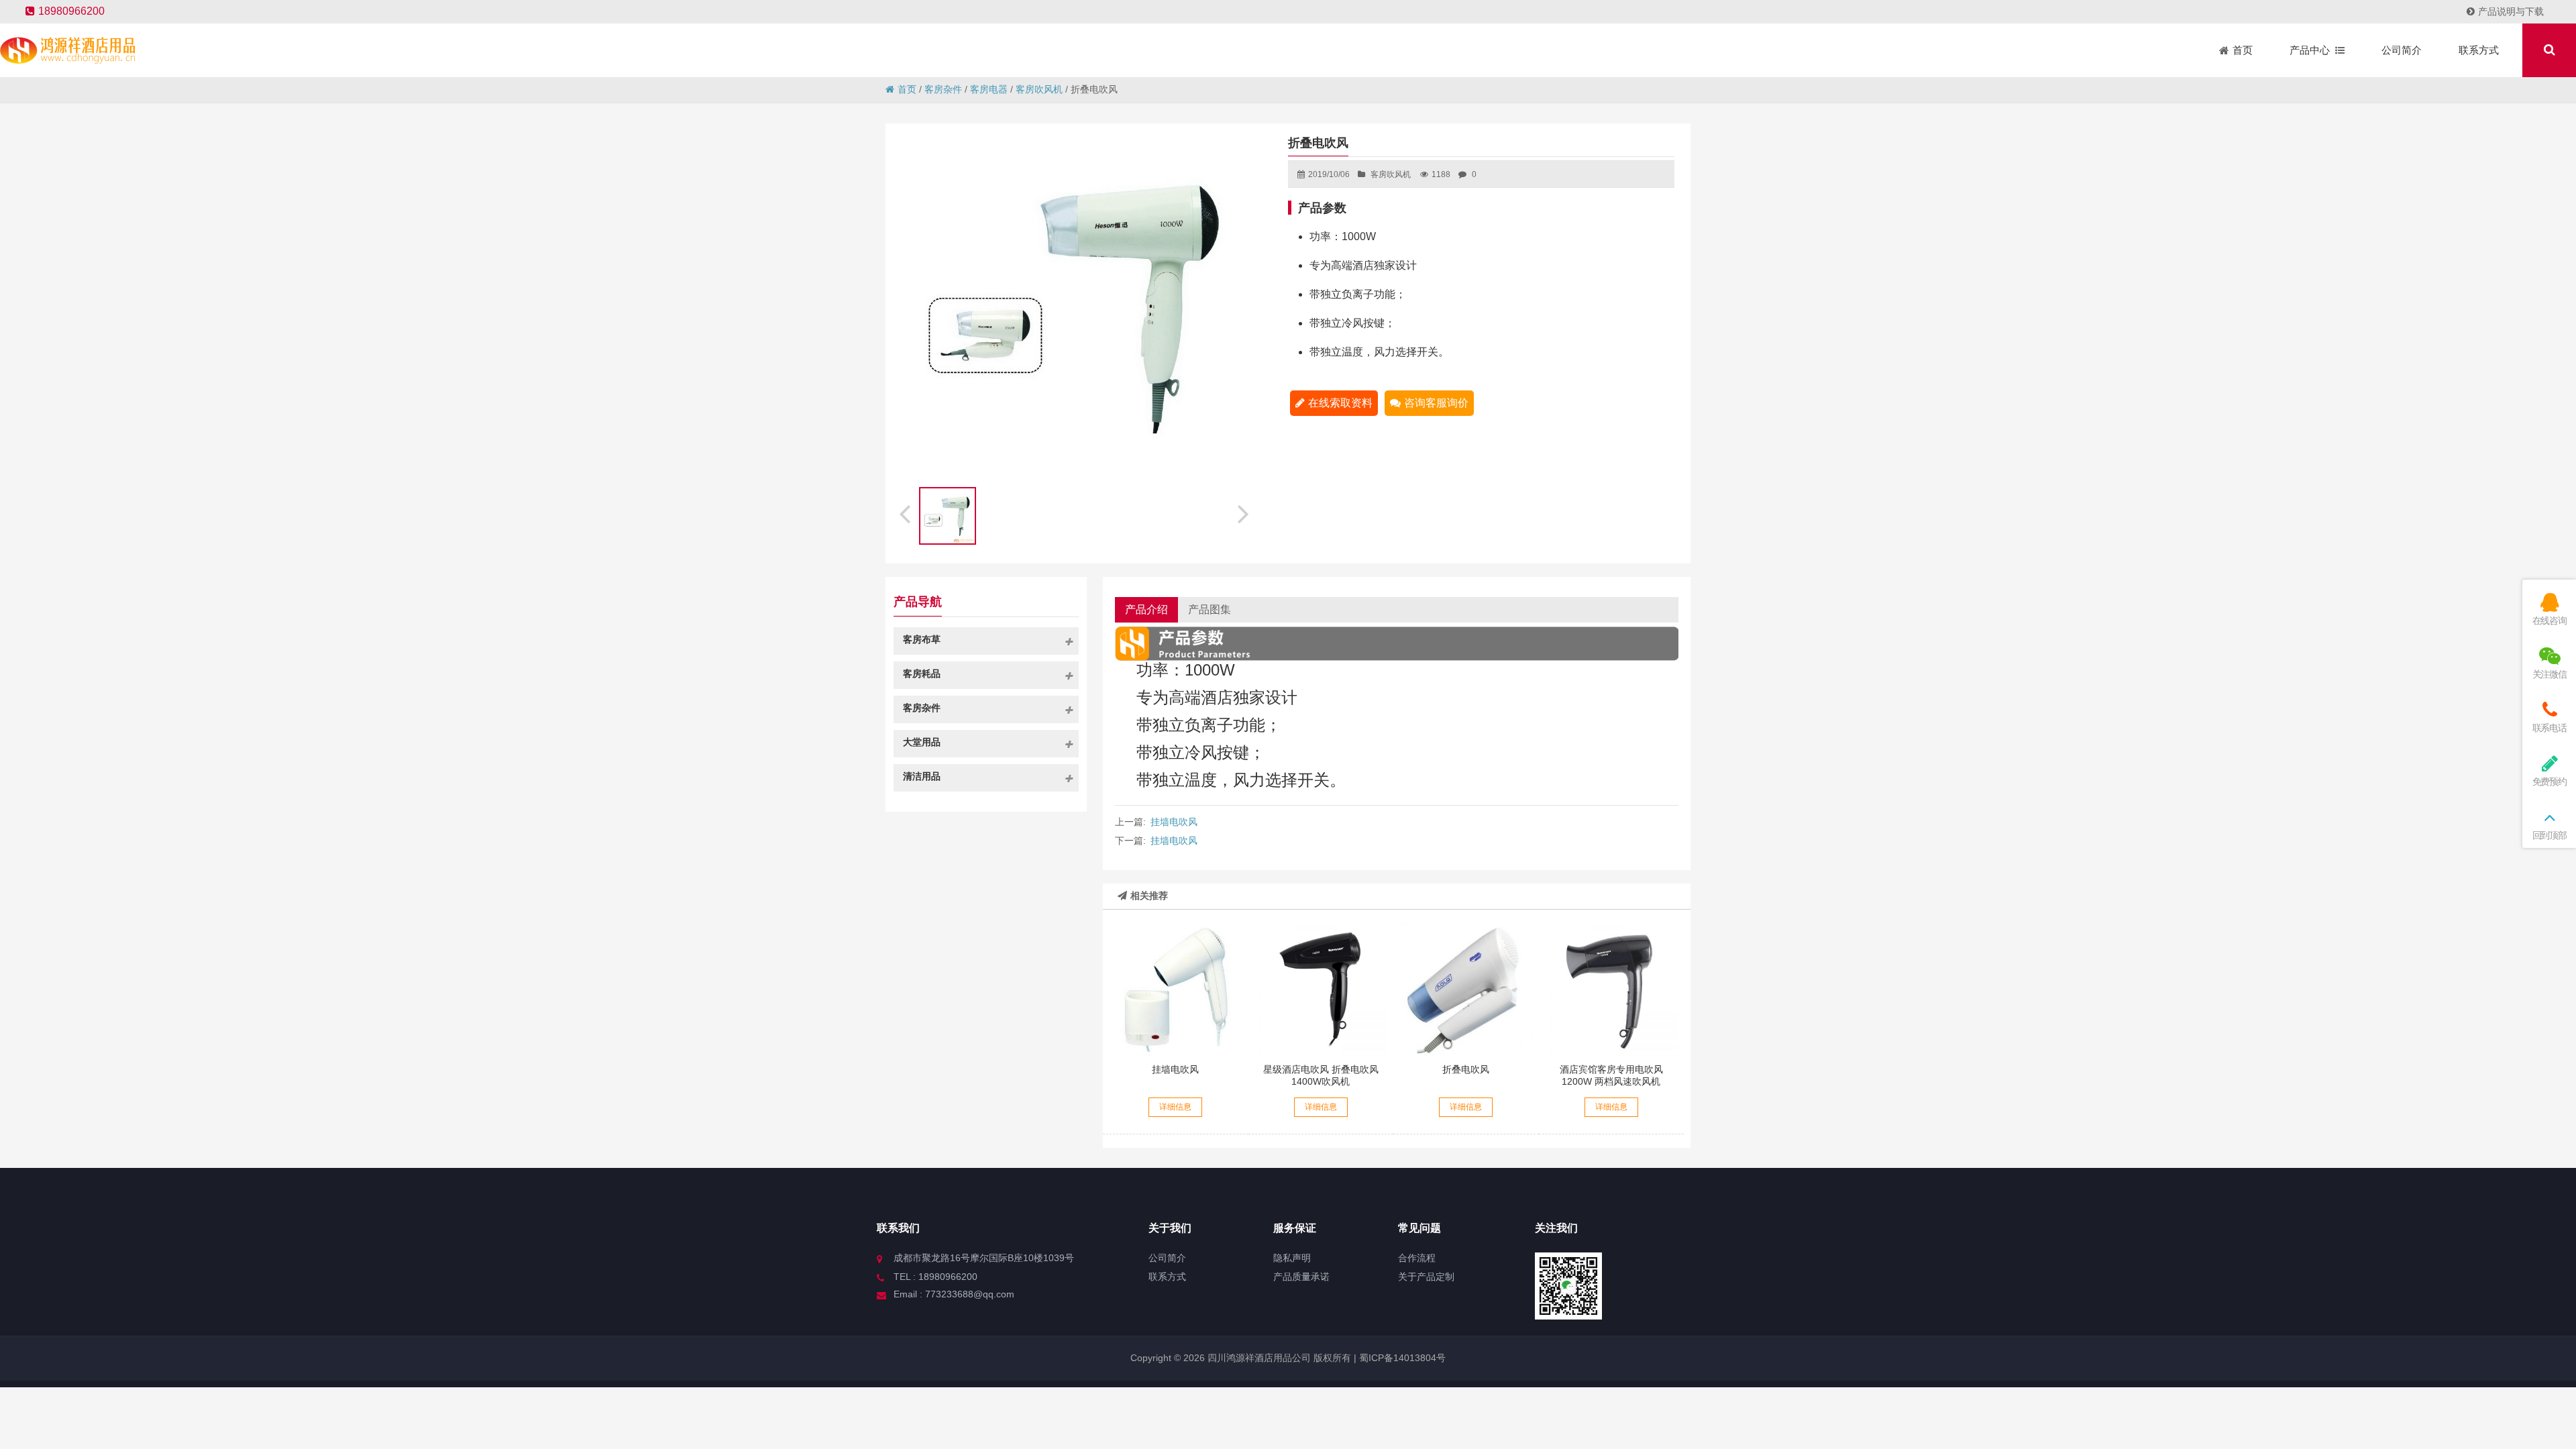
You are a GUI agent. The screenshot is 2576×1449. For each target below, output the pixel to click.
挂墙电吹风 (1174, 822)
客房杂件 (943, 89)
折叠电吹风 (1466, 1069)
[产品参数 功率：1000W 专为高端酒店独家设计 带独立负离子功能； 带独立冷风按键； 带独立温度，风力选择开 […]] (1175, 989)
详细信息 (1175, 1107)
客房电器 (989, 89)
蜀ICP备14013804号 (1401, 1358)
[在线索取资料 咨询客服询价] (1321, 989)
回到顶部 (2550, 835)
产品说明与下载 (2511, 11)
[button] (1245, 512)
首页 (907, 89)
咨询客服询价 (1436, 403)
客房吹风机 (1039, 89)
